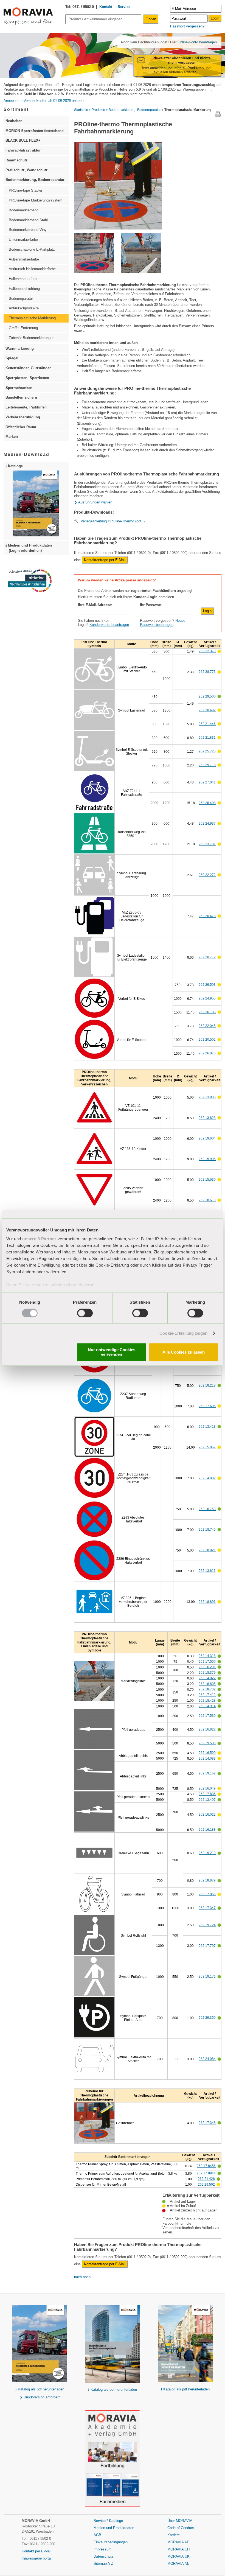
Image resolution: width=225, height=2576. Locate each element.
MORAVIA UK (178, 2556)
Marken (12, 437)
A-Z (110, 2564)
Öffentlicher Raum (21, 427)
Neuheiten (14, 121)
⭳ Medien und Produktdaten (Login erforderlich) (29, 548)
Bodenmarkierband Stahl (28, 220)
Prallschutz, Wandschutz (27, 170)
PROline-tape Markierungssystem (36, 200)
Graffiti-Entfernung (23, 328)
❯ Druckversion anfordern (40, 2397)
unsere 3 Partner (39, 1239)
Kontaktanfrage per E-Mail (105, 560)
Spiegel (12, 358)
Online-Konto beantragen (197, 42)
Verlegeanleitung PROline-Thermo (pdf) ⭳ (113, 521)
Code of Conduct (181, 2528)
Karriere (174, 2535)
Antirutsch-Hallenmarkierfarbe (32, 269)
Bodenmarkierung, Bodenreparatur (35, 180)
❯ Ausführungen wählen (93, 502)
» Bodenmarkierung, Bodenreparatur (133, 110)
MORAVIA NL (178, 2564)
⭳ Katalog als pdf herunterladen (40, 2389)
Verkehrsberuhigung (23, 417)
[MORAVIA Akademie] (113, 2455)
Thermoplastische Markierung (32, 318)
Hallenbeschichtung (24, 289)
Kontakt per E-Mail (36, 2551)
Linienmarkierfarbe (23, 240)
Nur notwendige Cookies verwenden (112, 1352)
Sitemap (101, 2564)
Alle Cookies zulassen (184, 1352)
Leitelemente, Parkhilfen (26, 407)
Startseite (81, 110)
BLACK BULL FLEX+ (23, 140)
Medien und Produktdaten (114, 2528)
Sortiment (16, 109)
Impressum (102, 2549)
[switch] (85, 1313)
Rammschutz (17, 160)
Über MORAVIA (180, 2521)
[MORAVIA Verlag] (113, 2489)
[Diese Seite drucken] (218, 116)
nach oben (82, 2277)
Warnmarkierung (20, 348)
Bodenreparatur (21, 299)
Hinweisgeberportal (37, 2558)
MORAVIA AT (178, 2542)
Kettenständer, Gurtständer (28, 368)
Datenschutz (104, 2556)
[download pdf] (185, 2344)
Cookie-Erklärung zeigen (183, 1333)
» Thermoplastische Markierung (186, 110)
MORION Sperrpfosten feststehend (35, 131)
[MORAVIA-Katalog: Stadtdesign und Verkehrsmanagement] (113, 2344)
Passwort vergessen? (187, 26)
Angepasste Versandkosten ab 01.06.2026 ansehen (44, 101)
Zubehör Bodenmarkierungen (32, 338)
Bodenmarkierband (24, 210)
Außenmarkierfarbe (24, 259)
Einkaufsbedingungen (111, 2542)
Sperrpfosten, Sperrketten (27, 378)
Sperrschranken (19, 388)
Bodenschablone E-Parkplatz (32, 249)
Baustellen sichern (21, 397)
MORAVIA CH (178, 2549)
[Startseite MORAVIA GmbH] (28, 24)
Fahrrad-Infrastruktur (23, 150)
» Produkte (97, 110)
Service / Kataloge (108, 2521)
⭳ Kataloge (14, 466)
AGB (97, 2535)
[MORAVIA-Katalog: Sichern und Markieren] (40, 2344)
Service (124, 7)
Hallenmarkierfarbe (24, 279)
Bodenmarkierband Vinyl (28, 230)
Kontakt (106, 7)
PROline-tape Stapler (26, 190)
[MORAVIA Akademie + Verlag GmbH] (113, 2424)
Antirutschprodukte (24, 308)
